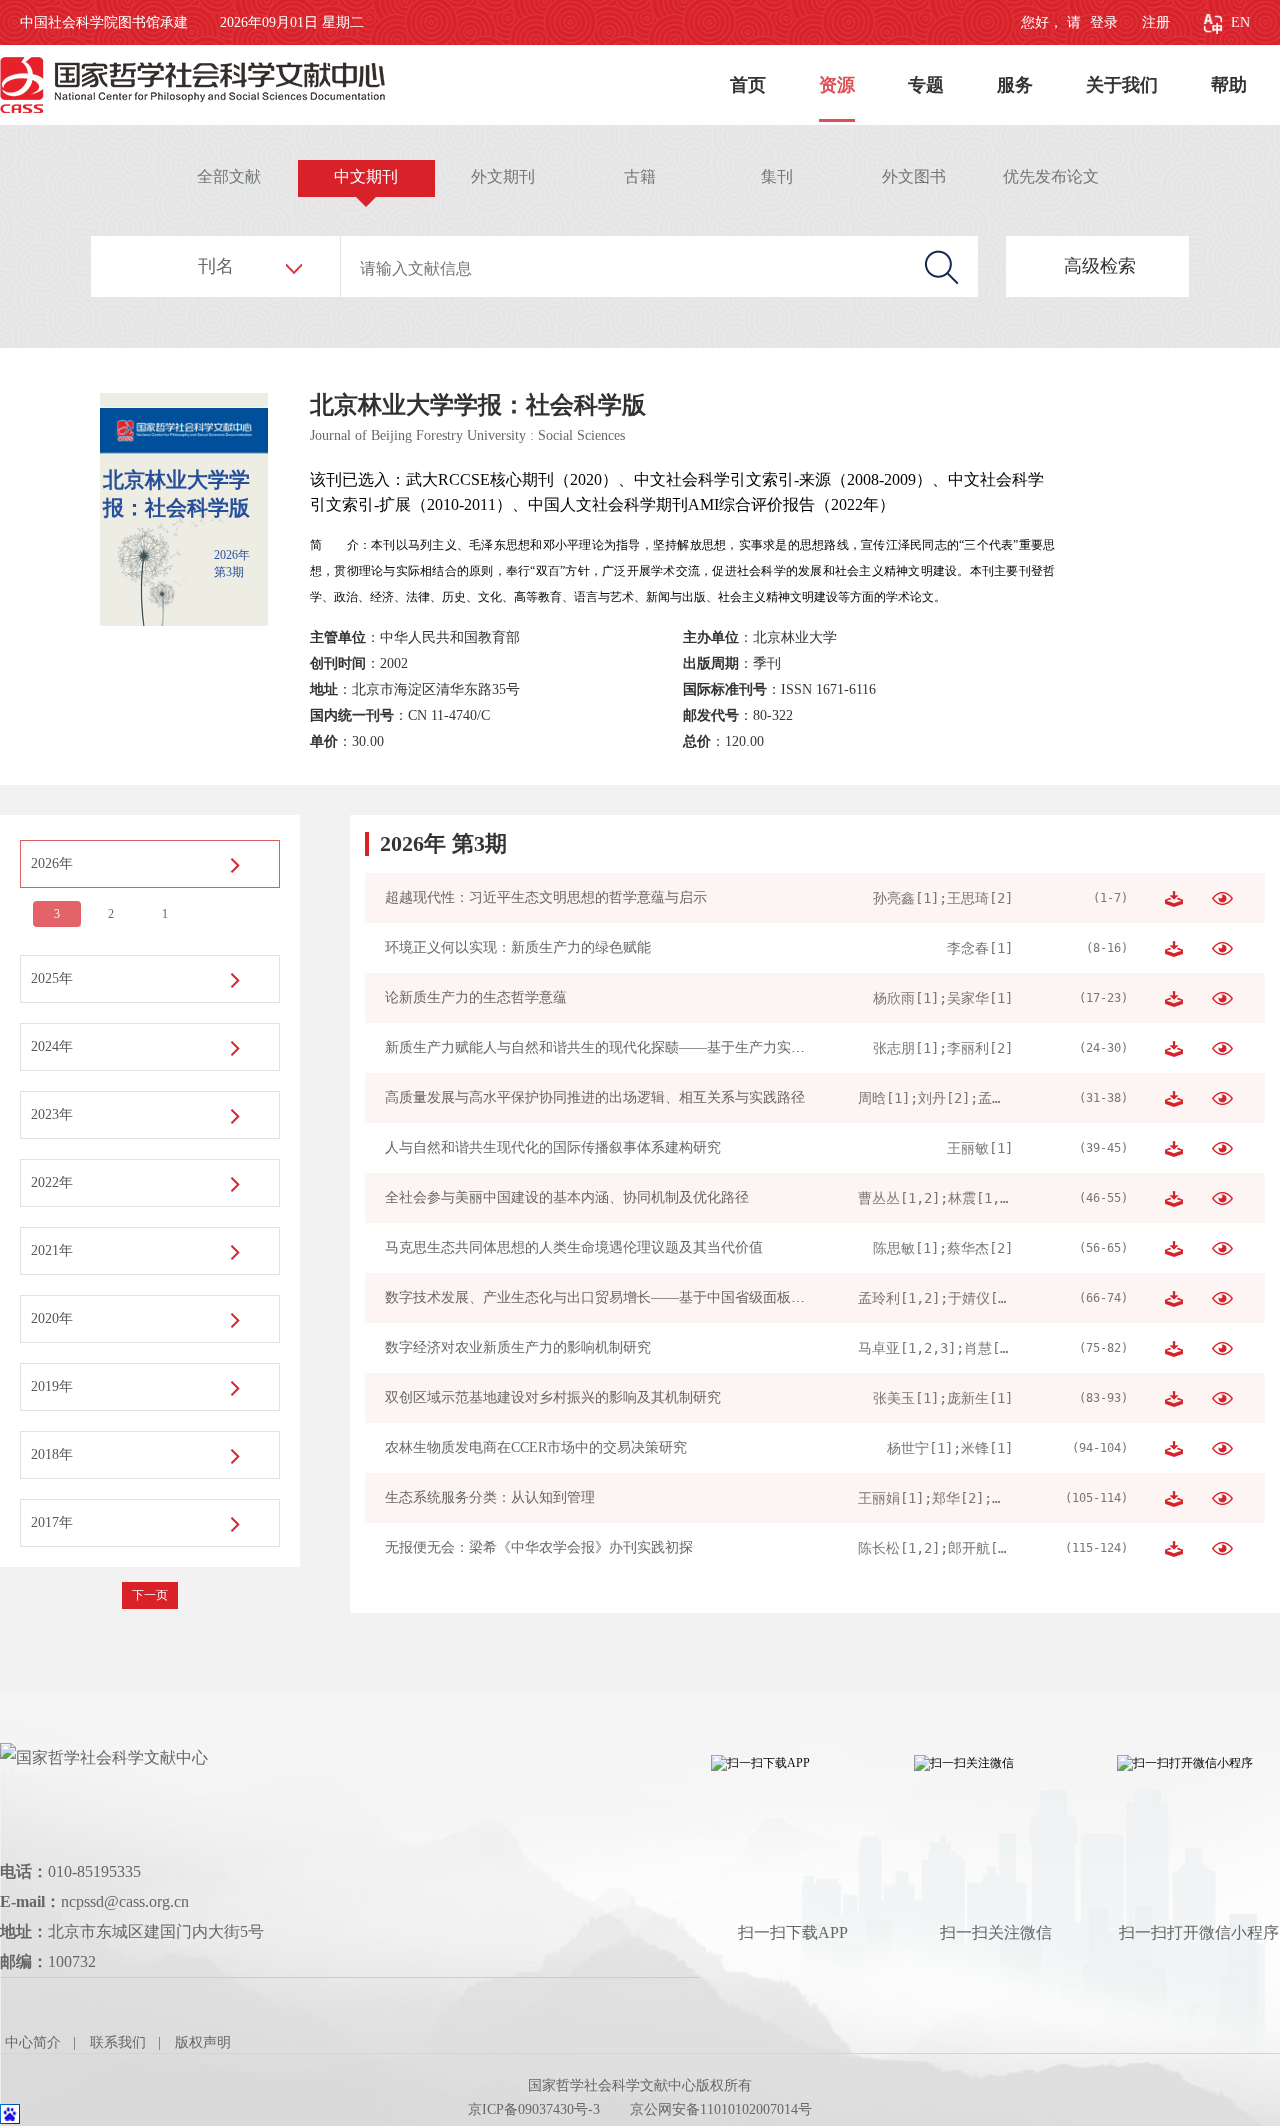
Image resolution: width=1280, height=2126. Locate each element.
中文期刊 (366, 176)
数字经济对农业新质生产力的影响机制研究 (518, 1347)
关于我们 (1122, 85)
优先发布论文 (1051, 176)
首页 (748, 85)
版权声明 (203, 2042)
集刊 (777, 176)
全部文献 (229, 176)
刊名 (216, 266)
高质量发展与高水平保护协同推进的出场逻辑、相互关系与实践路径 (595, 1097)
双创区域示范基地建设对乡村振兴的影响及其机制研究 (553, 1397)
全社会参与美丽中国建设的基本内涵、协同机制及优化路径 (567, 1197)
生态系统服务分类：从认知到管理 (490, 1497)
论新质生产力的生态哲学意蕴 (476, 997)
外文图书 (914, 176)
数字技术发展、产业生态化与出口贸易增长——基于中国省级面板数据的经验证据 (637, 1297)
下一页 (150, 1595)
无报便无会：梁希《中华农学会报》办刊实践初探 (539, 1547)
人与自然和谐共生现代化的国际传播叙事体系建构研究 (553, 1147)
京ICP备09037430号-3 (534, 2109)
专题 (926, 85)
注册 (1156, 22)
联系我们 (118, 2042)
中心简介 (33, 2042)
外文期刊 (503, 176)
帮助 (1229, 85)
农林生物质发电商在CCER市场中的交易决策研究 (536, 1447)
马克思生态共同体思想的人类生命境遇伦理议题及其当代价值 (574, 1247)
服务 (1015, 85)
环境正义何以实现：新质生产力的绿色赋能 (518, 947)
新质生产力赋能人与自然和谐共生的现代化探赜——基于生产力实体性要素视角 (630, 1047)
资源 (837, 85)
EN (1240, 22)
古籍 (640, 176)
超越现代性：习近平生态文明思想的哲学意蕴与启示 (546, 897)
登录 (1102, 22)
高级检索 (1100, 266)
